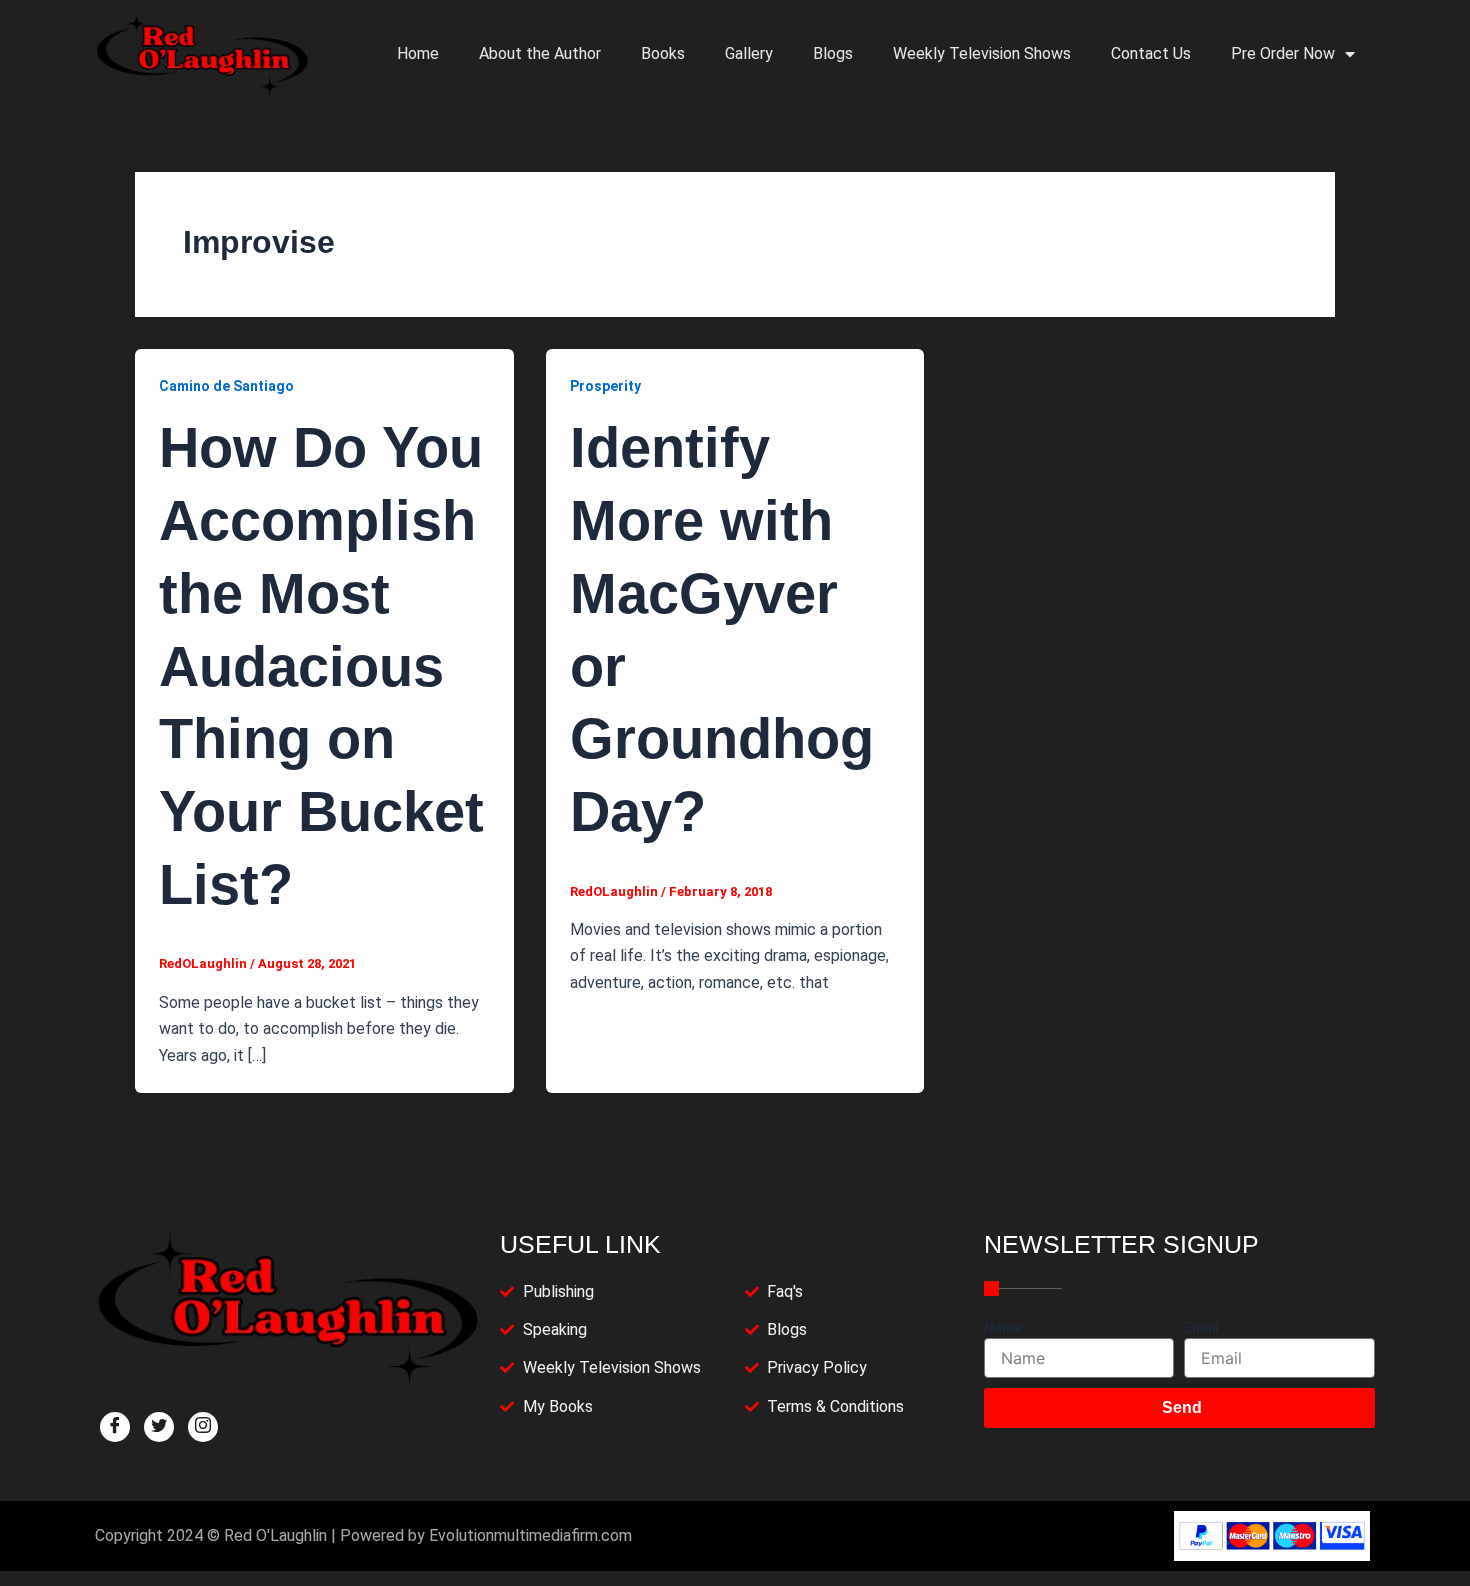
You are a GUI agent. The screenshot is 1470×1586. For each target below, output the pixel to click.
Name (1003, 1328)
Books (663, 53)
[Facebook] (115, 1427)
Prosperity (605, 386)
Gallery (749, 53)
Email (1201, 1328)
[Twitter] (159, 1427)
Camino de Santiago (226, 386)
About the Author (540, 53)
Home (418, 53)
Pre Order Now (1283, 53)
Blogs (833, 53)
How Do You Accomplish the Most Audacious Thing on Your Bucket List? (321, 666)
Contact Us (1151, 53)
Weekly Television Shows (982, 53)
